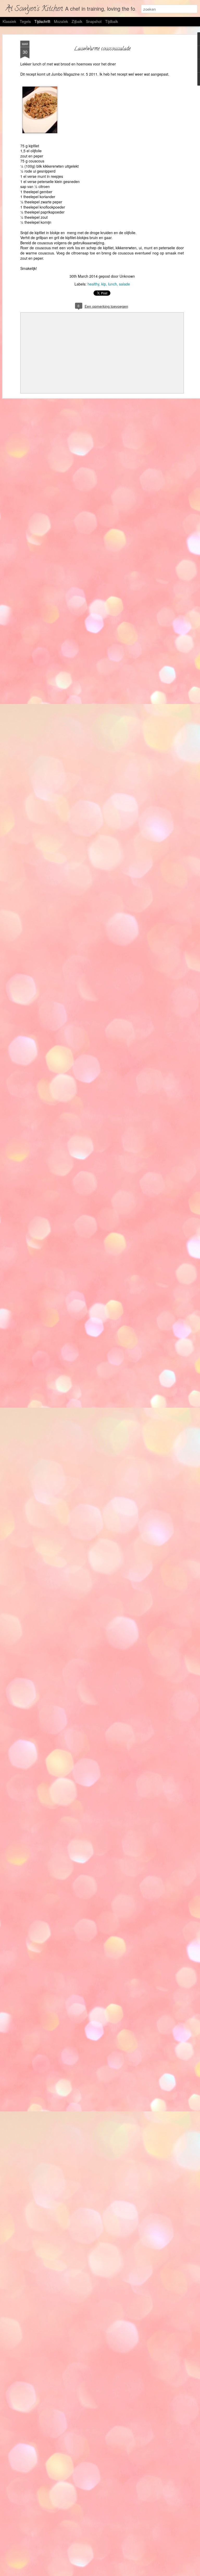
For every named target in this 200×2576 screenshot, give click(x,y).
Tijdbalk (112, 21)
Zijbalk (77, 21)
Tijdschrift (42, 21)
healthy (93, 284)
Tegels (25, 21)
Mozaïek (61, 21)
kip (104, 284)
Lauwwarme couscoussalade (102, 49)
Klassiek (9, 21)
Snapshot (94, 21)
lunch (113, 284)
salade (124, 284)
